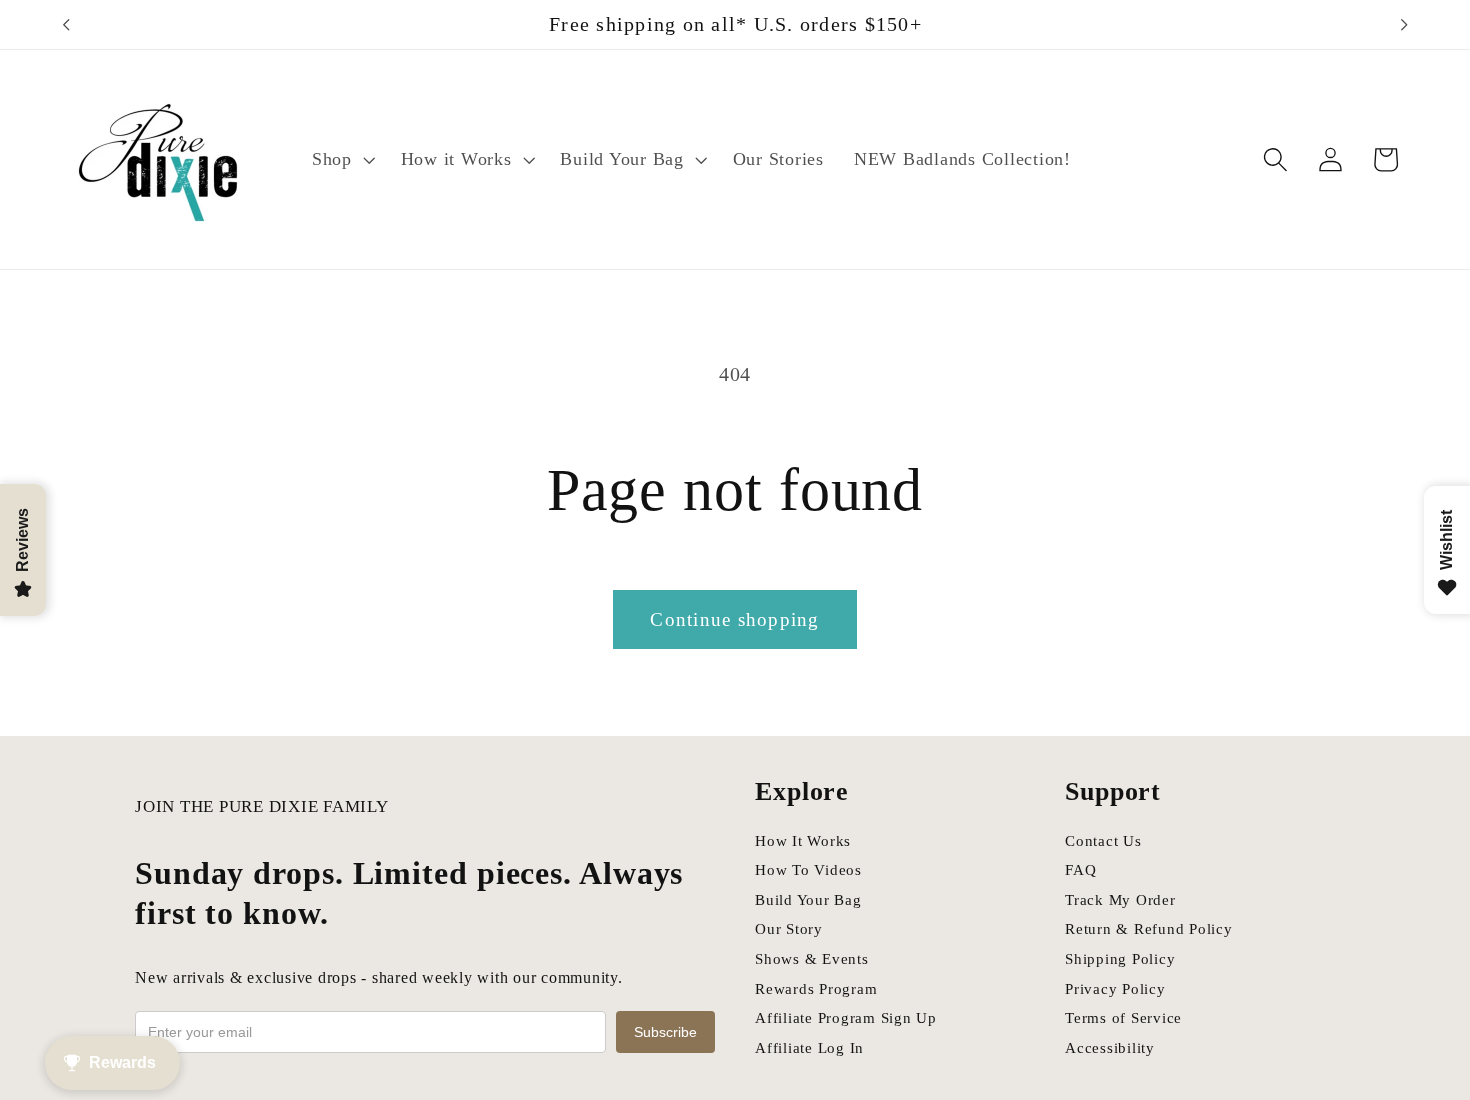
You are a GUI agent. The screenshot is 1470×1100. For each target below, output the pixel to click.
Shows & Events (812, 959)
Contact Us (1103, 841)
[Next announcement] (1404, 25)
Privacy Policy (1115, 989)
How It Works (803, 841)
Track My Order (1120, 900)
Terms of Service (1123, 1018)
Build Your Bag (808, 900)
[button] (341, 160)
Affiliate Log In (809, 1048)
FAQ (1080, 870)
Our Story (789, 929)
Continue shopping (734, 619)
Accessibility (1110, 1048)
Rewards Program (816, 989)
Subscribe (665, 1032)
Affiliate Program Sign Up (846, 1018)
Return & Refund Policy (1149, 929)
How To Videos (808, 870)
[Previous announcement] (66, 25)
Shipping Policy (1120, 959)
